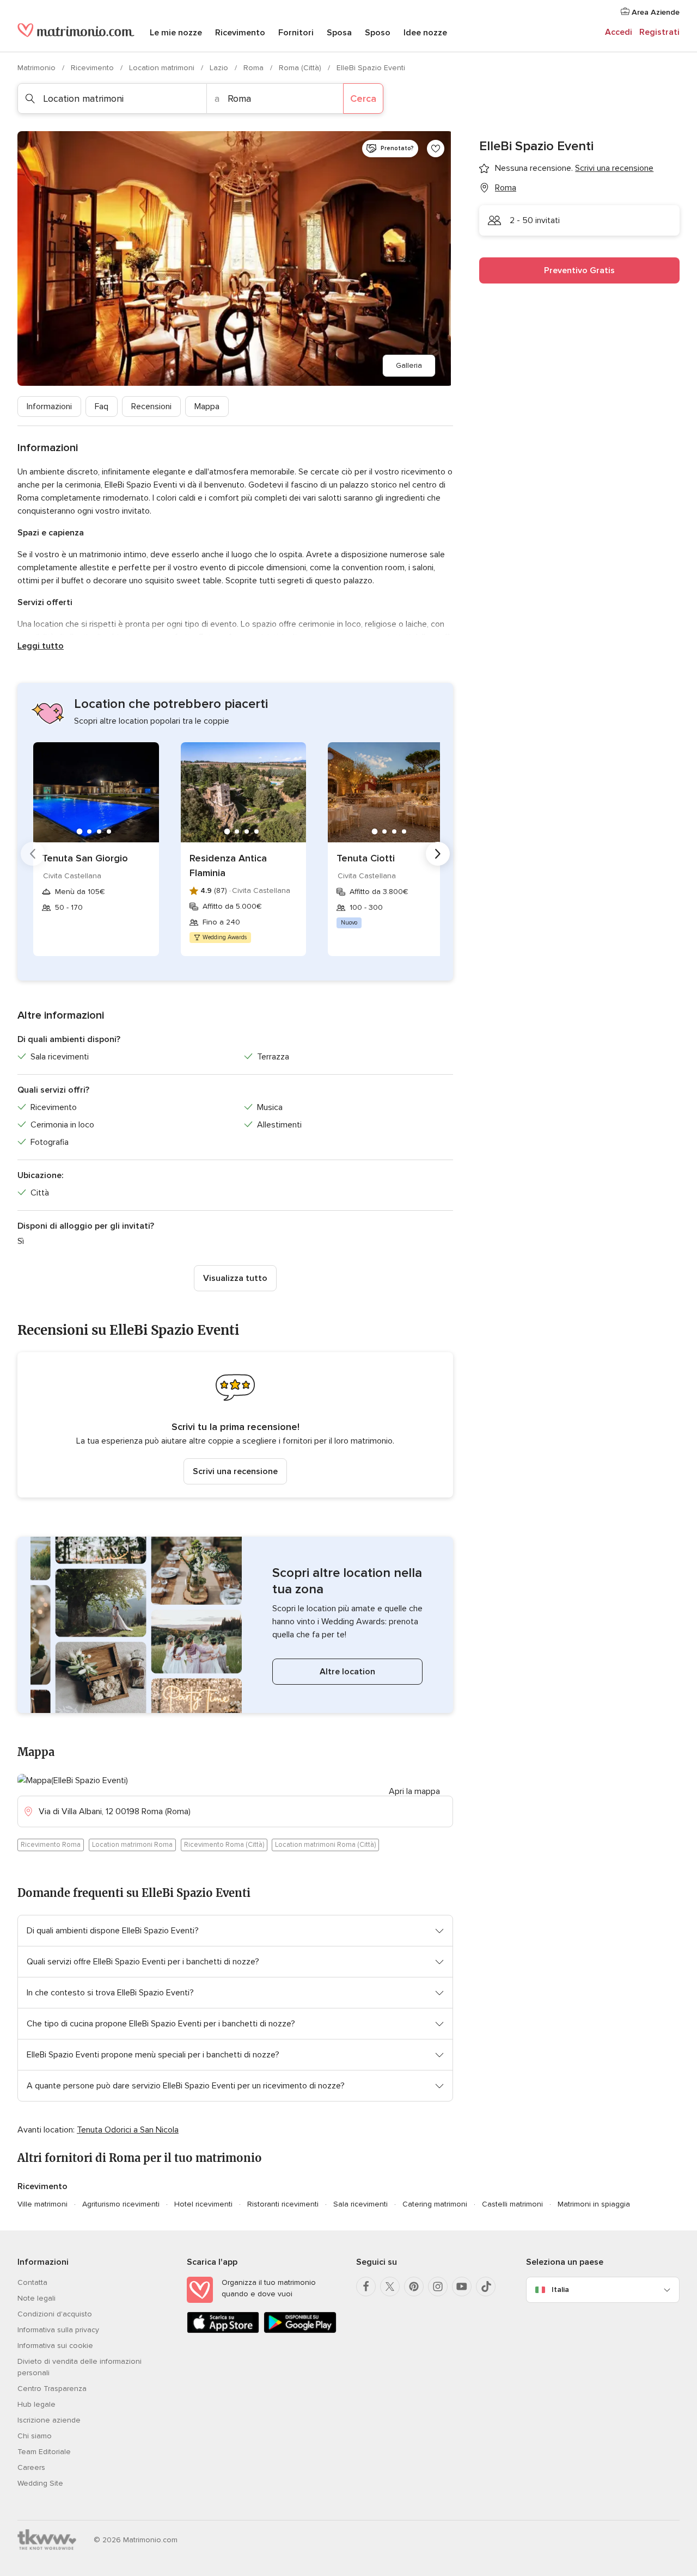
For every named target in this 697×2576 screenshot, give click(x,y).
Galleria (409, 365)
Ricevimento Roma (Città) (224, 1845)
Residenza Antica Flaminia (228, 865)
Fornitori (296, 33)
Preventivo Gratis (579, 270)
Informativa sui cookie (55, 2346)
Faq (102, 406)
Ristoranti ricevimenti (283, 2204)
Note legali (36, 2298)
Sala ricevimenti (360, 2204)
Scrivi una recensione (235, 1471)
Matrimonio (38, 68)
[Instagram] (438, 2287)
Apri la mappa (414, 1791)
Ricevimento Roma (51, 1845)
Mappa (207, 406)
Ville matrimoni (42, 2204)
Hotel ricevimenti (203, 2204)
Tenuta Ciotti (366, 858)
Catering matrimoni (435, 2204)
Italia (560, 2290)
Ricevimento (240, 33)
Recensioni (151, 406)
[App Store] (223, 2331)
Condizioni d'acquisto (55, 2314)
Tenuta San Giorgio (85, 858)
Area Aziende (655, 12)
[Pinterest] (414, 2287)
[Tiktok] (486, 2287)
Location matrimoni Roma (132, 1845)
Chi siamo (35, 2436)
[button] (235, 1425)
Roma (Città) (301, 68)
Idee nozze (425, 33)
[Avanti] (438, 854)
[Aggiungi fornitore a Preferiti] (436, 149)
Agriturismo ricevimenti (121, 2204)
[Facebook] (366, 2287)
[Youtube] (462, 2287)
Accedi (619, 32)
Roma (255, 68)
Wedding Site (40, 2483)
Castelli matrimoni (512, 2204)
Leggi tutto (41, 646)
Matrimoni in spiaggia (594, 2204)
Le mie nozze (176, 33)
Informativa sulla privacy (58, 2330)
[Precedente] (33, 854)
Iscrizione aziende (49, 2420)
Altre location (347, 1672)
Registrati (659, 32)
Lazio (220, 68)
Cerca (363, 98)
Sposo (378, 33)
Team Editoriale (44, 2452)
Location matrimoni (163, 68)
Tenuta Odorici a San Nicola (128, 2130)
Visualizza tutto (235, 1278)
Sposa (339, 33)
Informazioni (49, 406)
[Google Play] (300, 2331)
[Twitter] (390, 2287)
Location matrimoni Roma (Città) (325, 1845)
